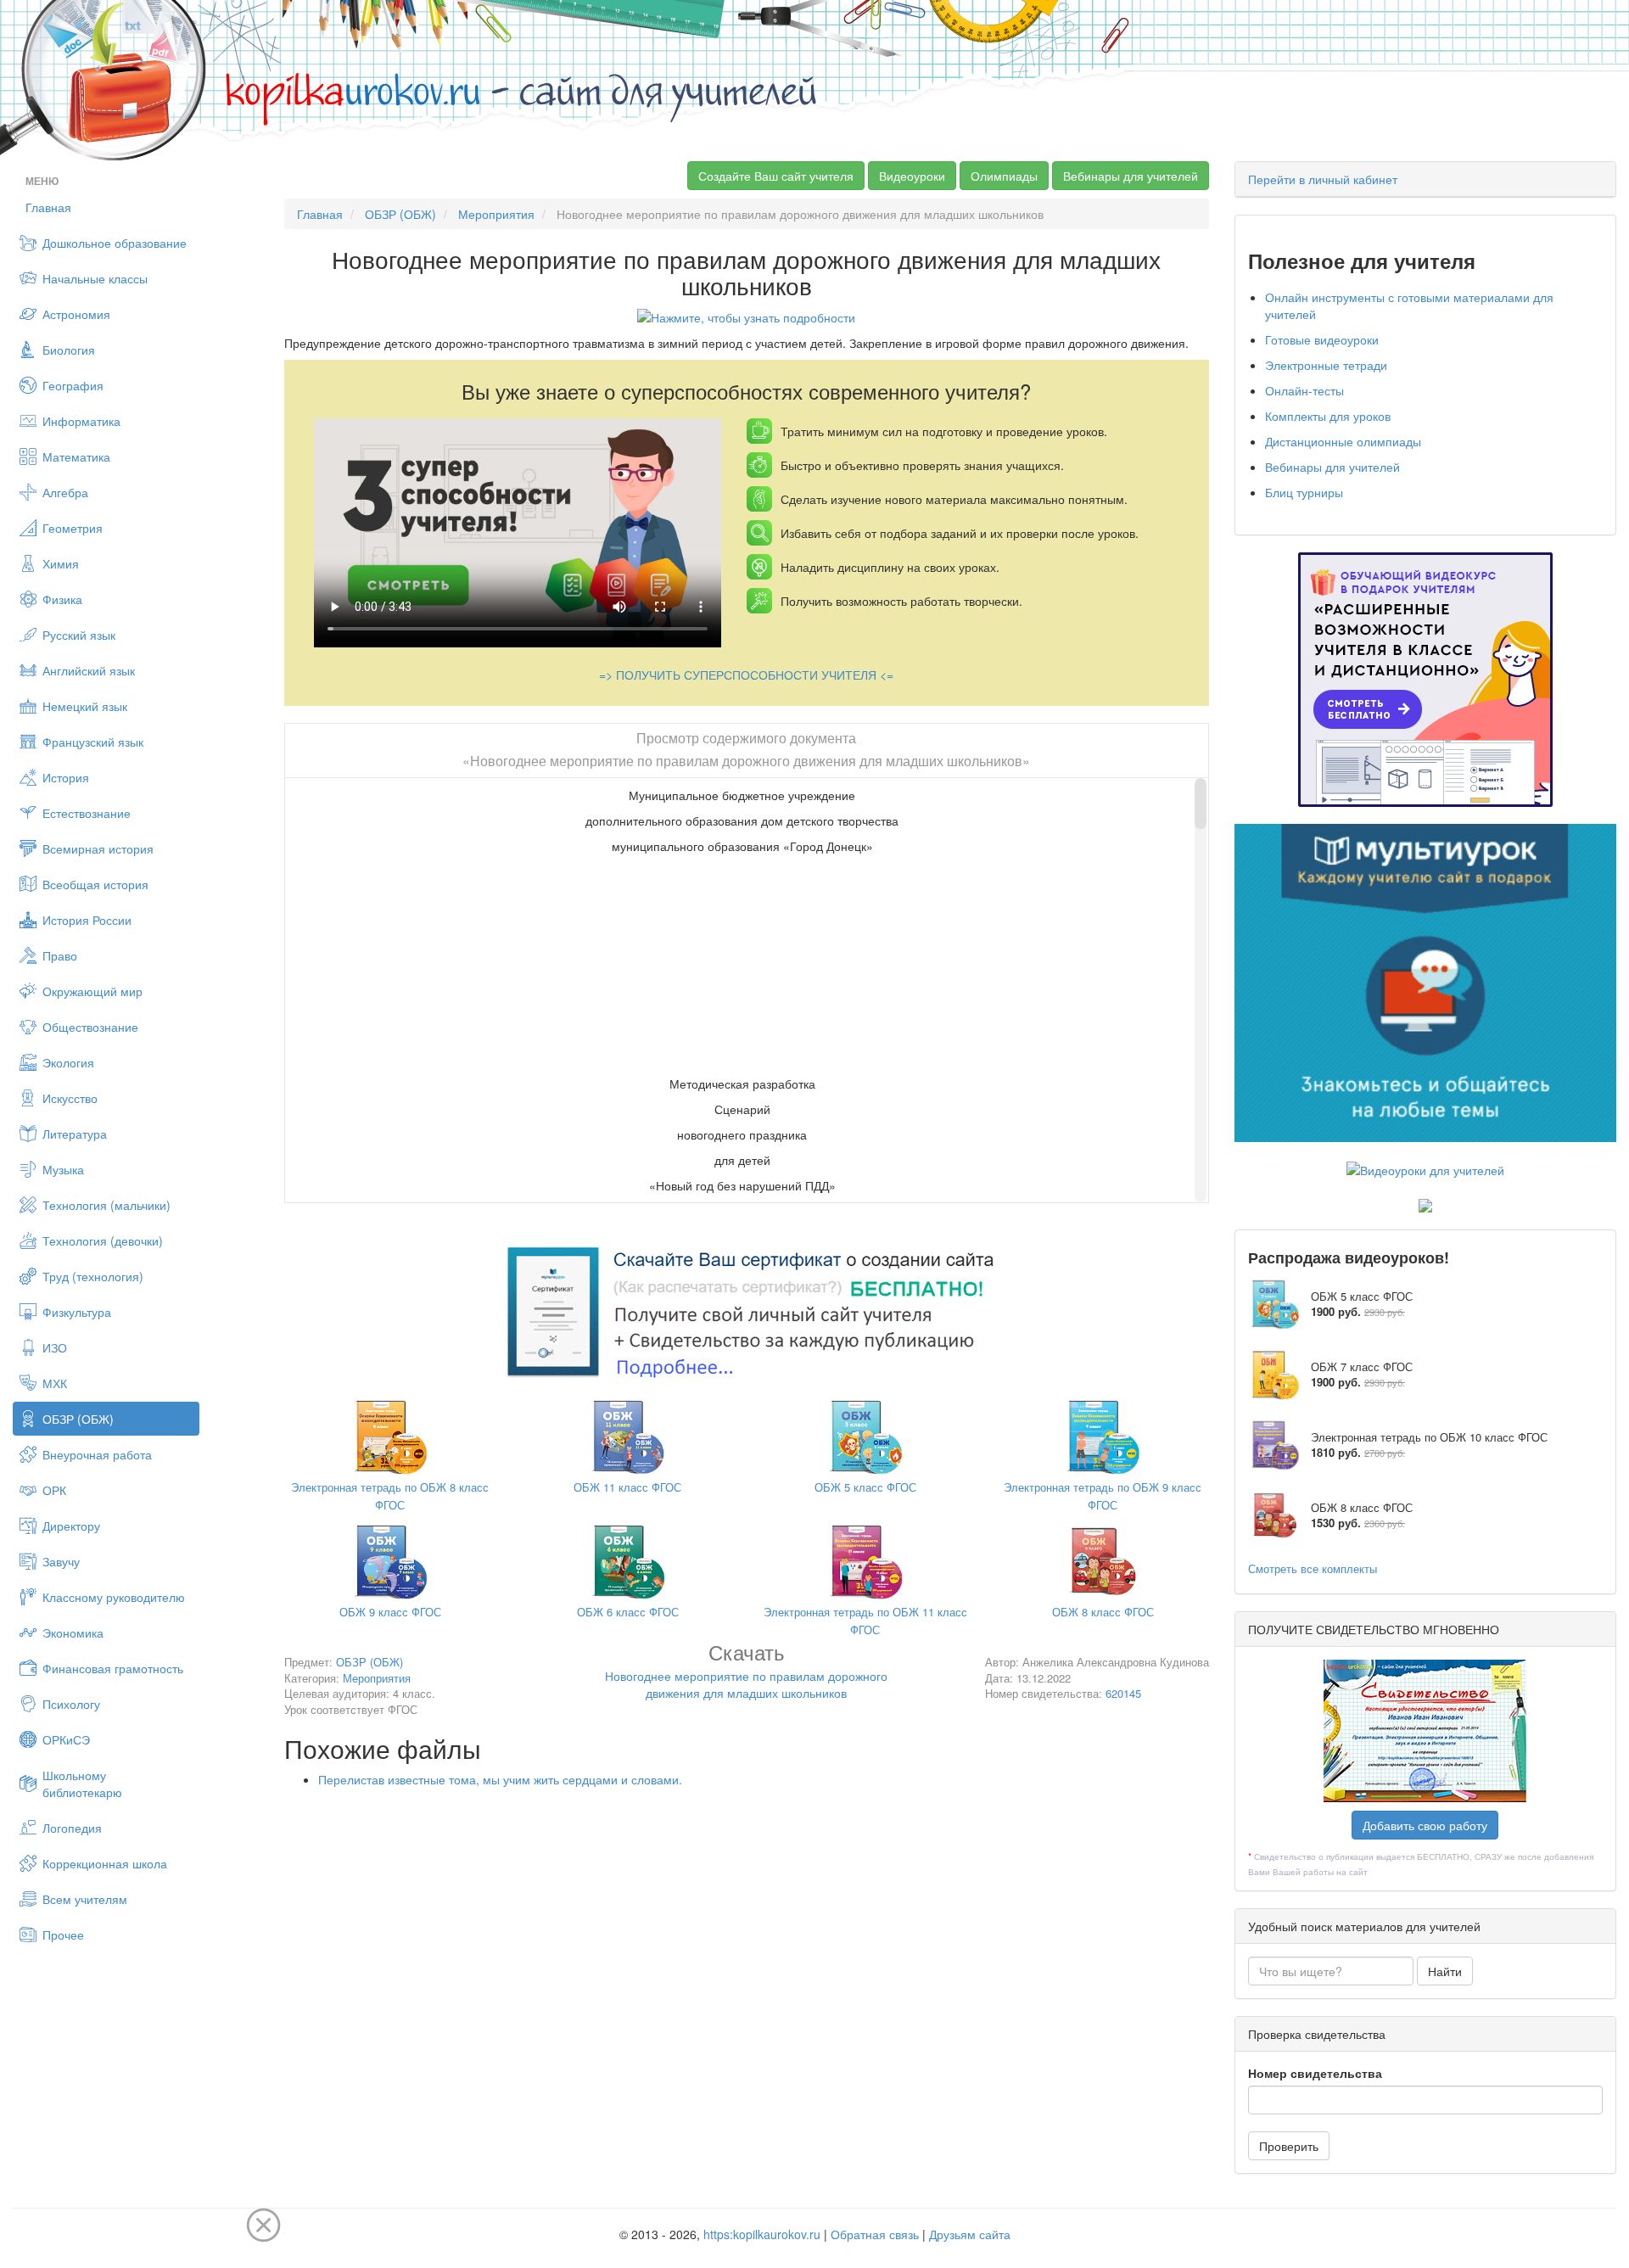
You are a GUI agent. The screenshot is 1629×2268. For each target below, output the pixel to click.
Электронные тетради (1326, 365)
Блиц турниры (1304, 492)
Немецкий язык (85, 706)
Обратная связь (875, 2234)
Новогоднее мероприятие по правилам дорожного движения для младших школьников (746, 1674)
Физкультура (77, 1312)
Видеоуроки (912, 176)
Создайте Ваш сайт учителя (776, 176)
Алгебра (65, 492)
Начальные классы (95, 278)
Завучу (61, 1561)
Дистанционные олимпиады (1343, 441)
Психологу (71, 1704)
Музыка (63, 1169)
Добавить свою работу (1425, 1825)
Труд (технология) (93, 1276)
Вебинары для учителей (1131, 176)
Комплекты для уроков (1328, 416)
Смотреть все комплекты (1313, 1568)
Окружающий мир (92, 991)
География (73, 385)
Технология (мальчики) (106, 1205)
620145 (1123, 1693)
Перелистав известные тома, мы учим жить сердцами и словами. (500, 1779)
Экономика (73, 1632)
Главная (48, 207)
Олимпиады (1004, 176)
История (66, 777)
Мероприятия (496, 214)
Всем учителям (85, 1899)
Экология (68, 1062)
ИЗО (55, 1347)
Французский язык (93, 742)
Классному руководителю (114, 1597)
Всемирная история (98, 848)
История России (87, 920)
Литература (75, 1134)
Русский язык (79, 635)
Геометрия (73, 528)
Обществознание (90, 1027)
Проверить (1289, 2146)
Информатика (81, 421)
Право (60, 955)
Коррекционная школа (105, 1863)
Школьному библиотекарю (82, 1784)
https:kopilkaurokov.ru (762, 2234)
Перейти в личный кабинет (1323, 179)
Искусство (70, 1098)
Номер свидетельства (1315, 2073)
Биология (69, 350)
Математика (76, 456)
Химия (61, 563)
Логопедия (72, 1828)
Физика (62, 599)
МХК (55, 1383)
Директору (71, 1526)
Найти (1445, 1971)
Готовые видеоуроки (1322, 339)
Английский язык (89, 670)
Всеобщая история (95, 884)
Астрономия (76, 314)
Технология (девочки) (103, 1240)
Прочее (63, 1935)
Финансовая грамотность (113, 1668)
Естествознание (87, 813)
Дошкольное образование (115, 243)
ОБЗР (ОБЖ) (78, 1419)
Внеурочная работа (97, 1454)
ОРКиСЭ (66, 1739)
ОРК (54, 1490)
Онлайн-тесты (1304, 390)
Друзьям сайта (970, 2234)
